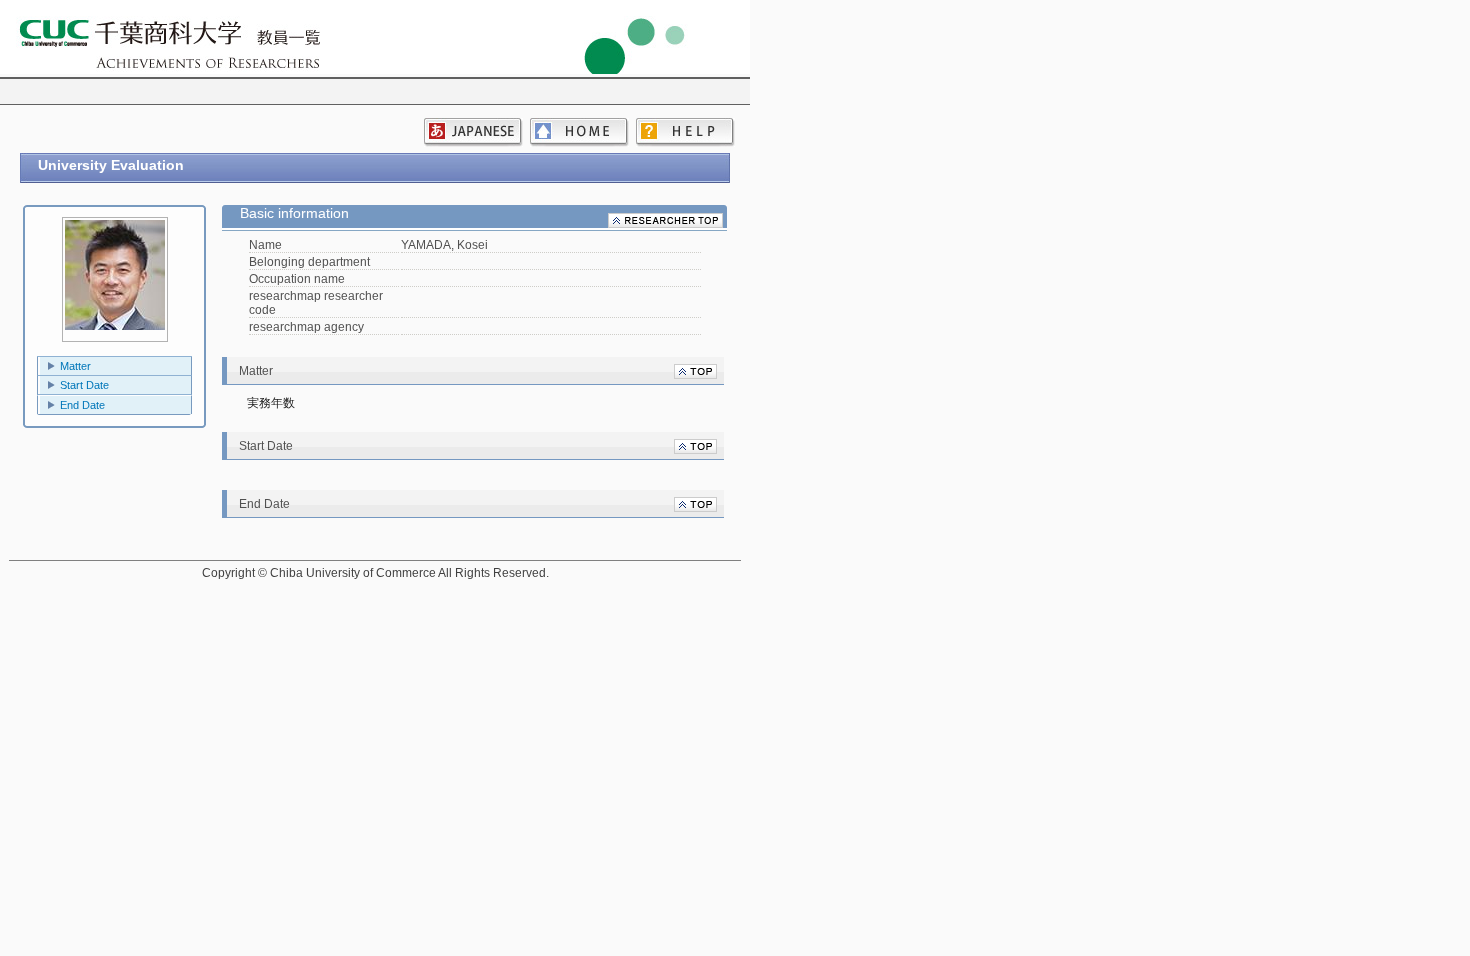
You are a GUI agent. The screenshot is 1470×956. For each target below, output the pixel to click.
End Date (82, 405)
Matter (75, 366)
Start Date (84, 385)
